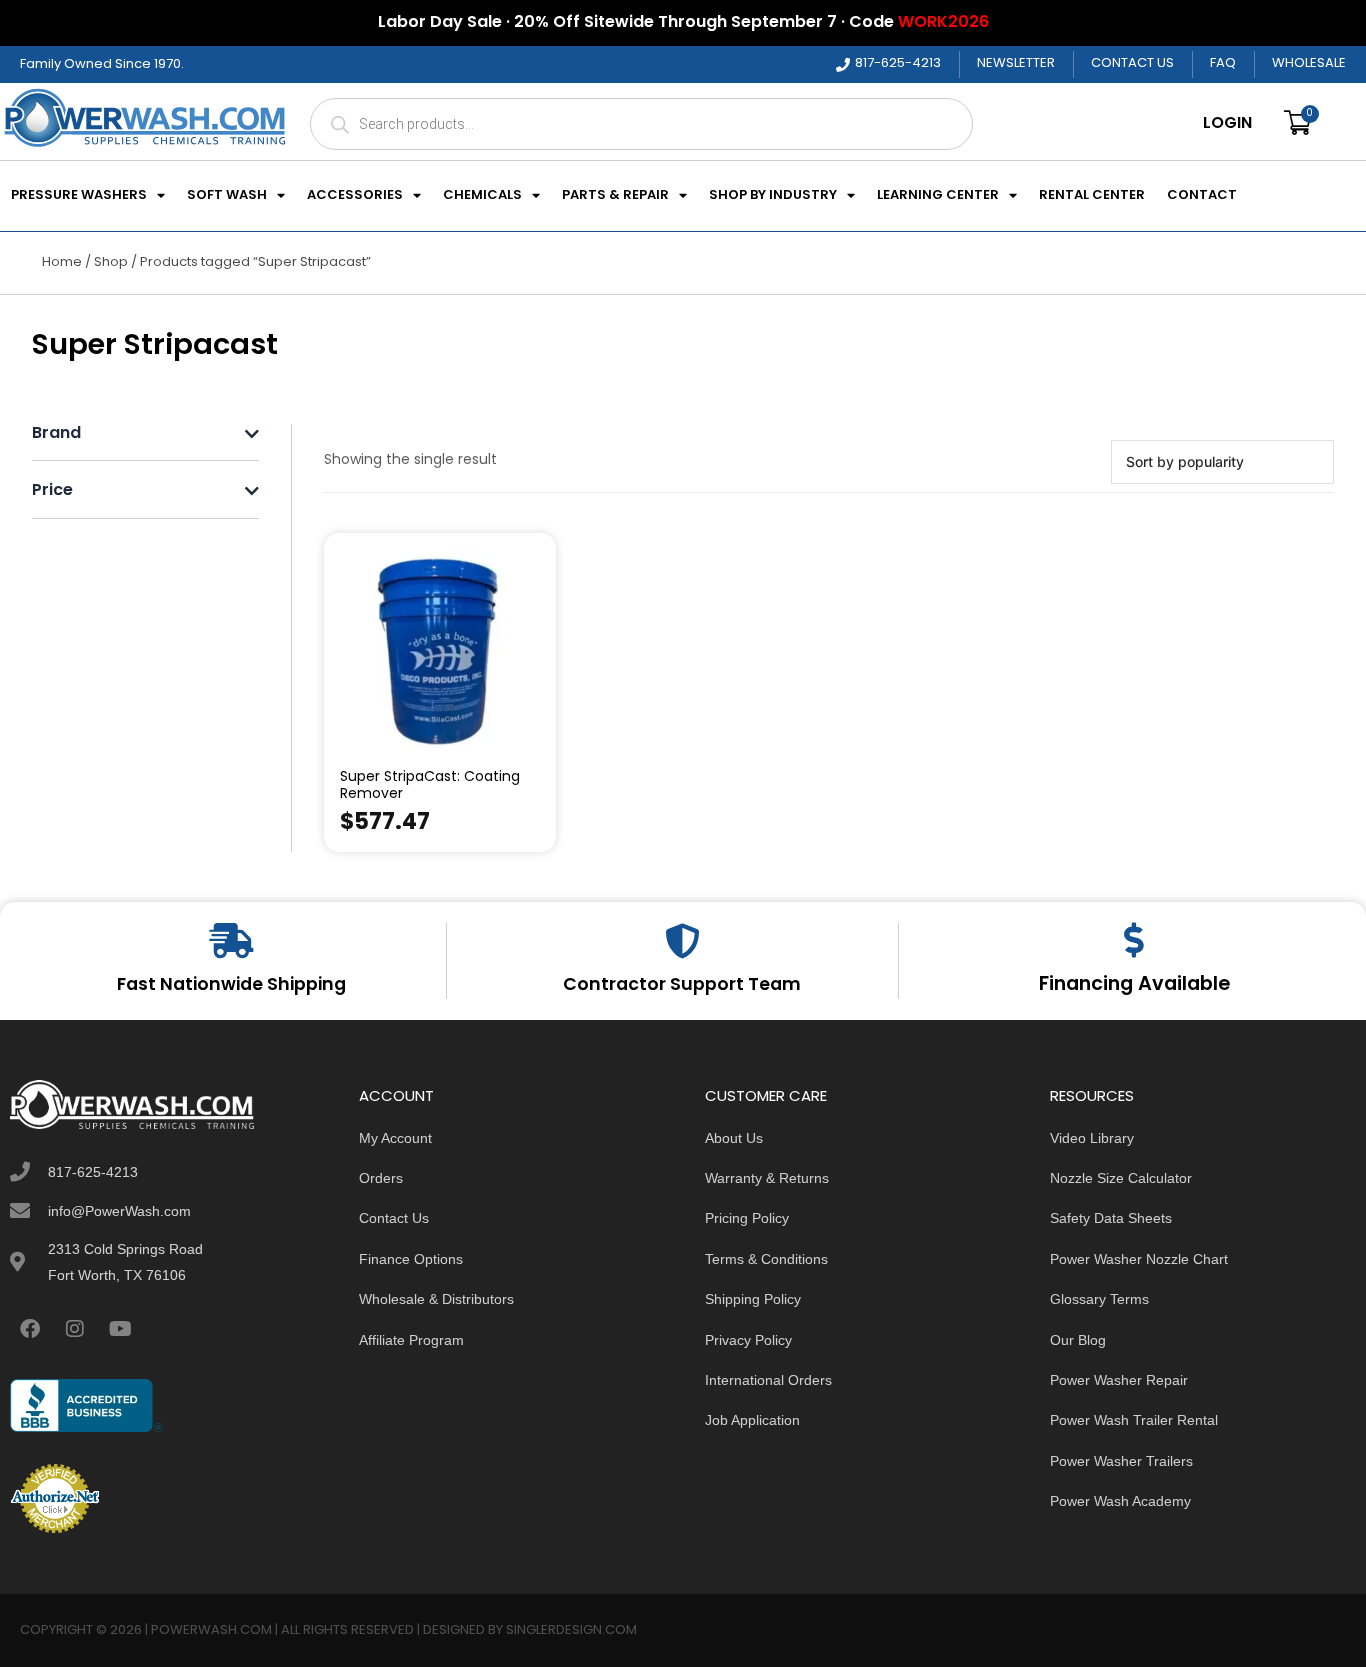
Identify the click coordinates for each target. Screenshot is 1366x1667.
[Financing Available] (1134, 939)
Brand (56, 434)
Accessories (355, 196)
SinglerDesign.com (571, 1630)
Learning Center (938, 196)
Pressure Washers (79, 196)
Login (1227, 124)
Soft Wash (227, 196)
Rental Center (1092, 196)
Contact (1202, 196)
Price (52, 491)
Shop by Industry (773, 196)
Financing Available (1134, 985)
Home (62, 262)
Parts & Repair (615, 196)
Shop (111, 262)
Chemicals (482, 196)
